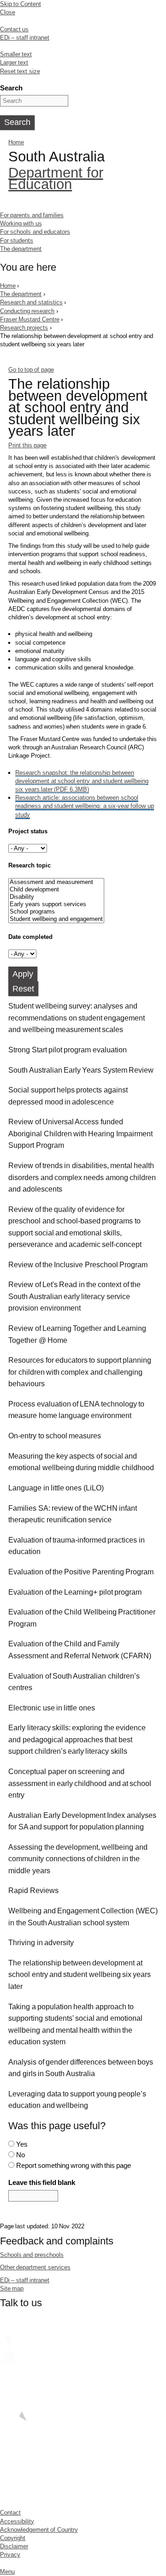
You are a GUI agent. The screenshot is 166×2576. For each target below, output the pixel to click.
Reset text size (20, 71)
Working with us (21, 223)
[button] (83, 1018)
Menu (7, 2572)
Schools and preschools (32, 2255)
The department (21, 249)
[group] (83, 1020)
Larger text (14, 62)
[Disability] (56, 897)
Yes (22, 2144)
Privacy (10, 2555)
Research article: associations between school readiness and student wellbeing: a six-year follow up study (84, 806)
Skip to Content (21, 4)
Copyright (13, 2538)
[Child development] (56, 890)
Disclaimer (14, 2546)
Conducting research (27, 311)
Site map (12, 2288)
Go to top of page (31, 370)
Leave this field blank (42, 2182)
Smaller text (16, 54)
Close (8, 12)
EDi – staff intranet (25, 38)
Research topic (29, 865)
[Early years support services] (56, 904)
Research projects (24, 328)
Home (16, 142)
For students (17, 240)
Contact (10, 2513)
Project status (28, 831)
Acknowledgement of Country (39, 2530)
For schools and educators (35, 232)
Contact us (14, 29)
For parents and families (32, 215)
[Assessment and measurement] (56, 882)
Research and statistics (31, 302)
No (21, 2155)
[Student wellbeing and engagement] (56, 919)
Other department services (35, 2267)
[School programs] (56, 912)
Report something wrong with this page (74, 2165)
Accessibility (17, 2521)
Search (11, 88)
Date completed (30, 937)
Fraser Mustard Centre (30, 319)
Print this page (27, 445)
